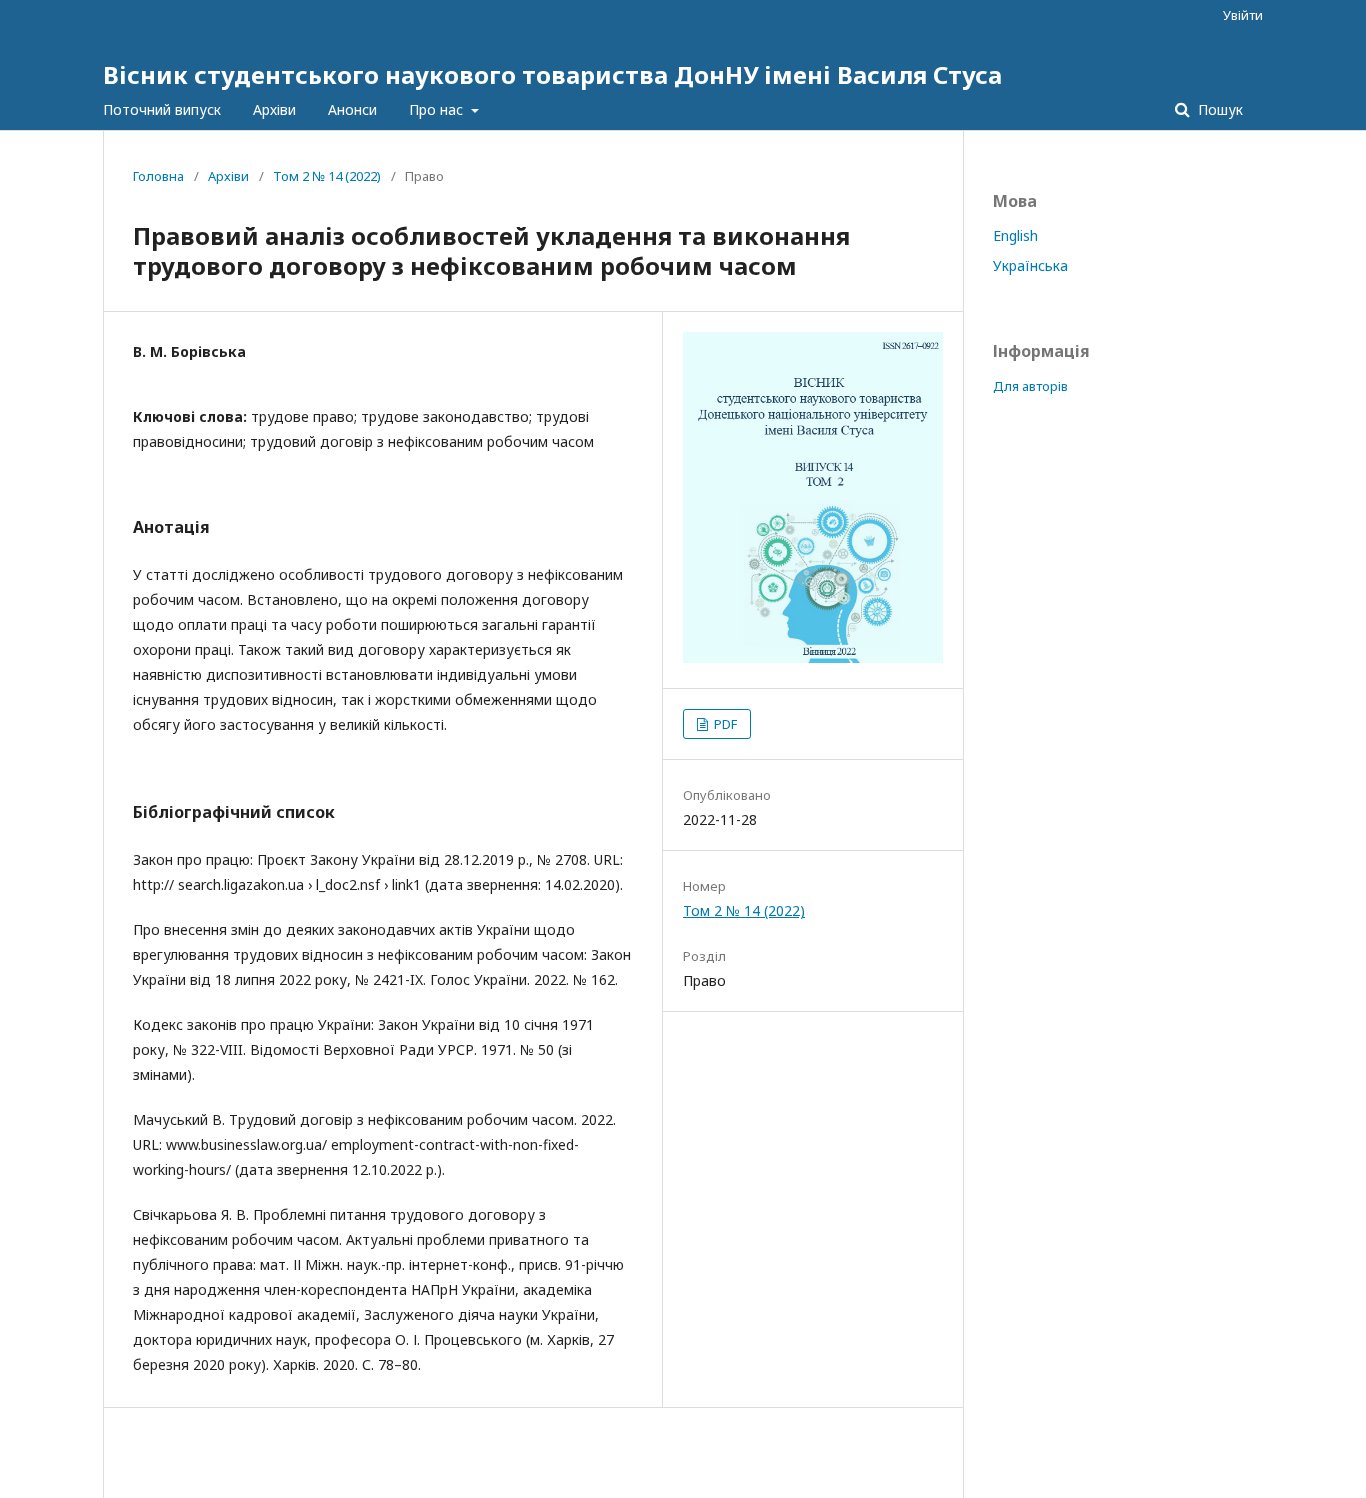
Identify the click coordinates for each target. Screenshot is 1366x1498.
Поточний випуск (162, 109)
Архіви (274, 109)
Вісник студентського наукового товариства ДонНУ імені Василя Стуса (552, 74)
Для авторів (1030, 386)
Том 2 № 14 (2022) (327, 176)
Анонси (352, 109)
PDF (724, 724)
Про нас (438, 109)
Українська (1030, 265)
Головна (158, 176)
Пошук (1218, 109)
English (1015, 235)
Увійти (1243, 15)
